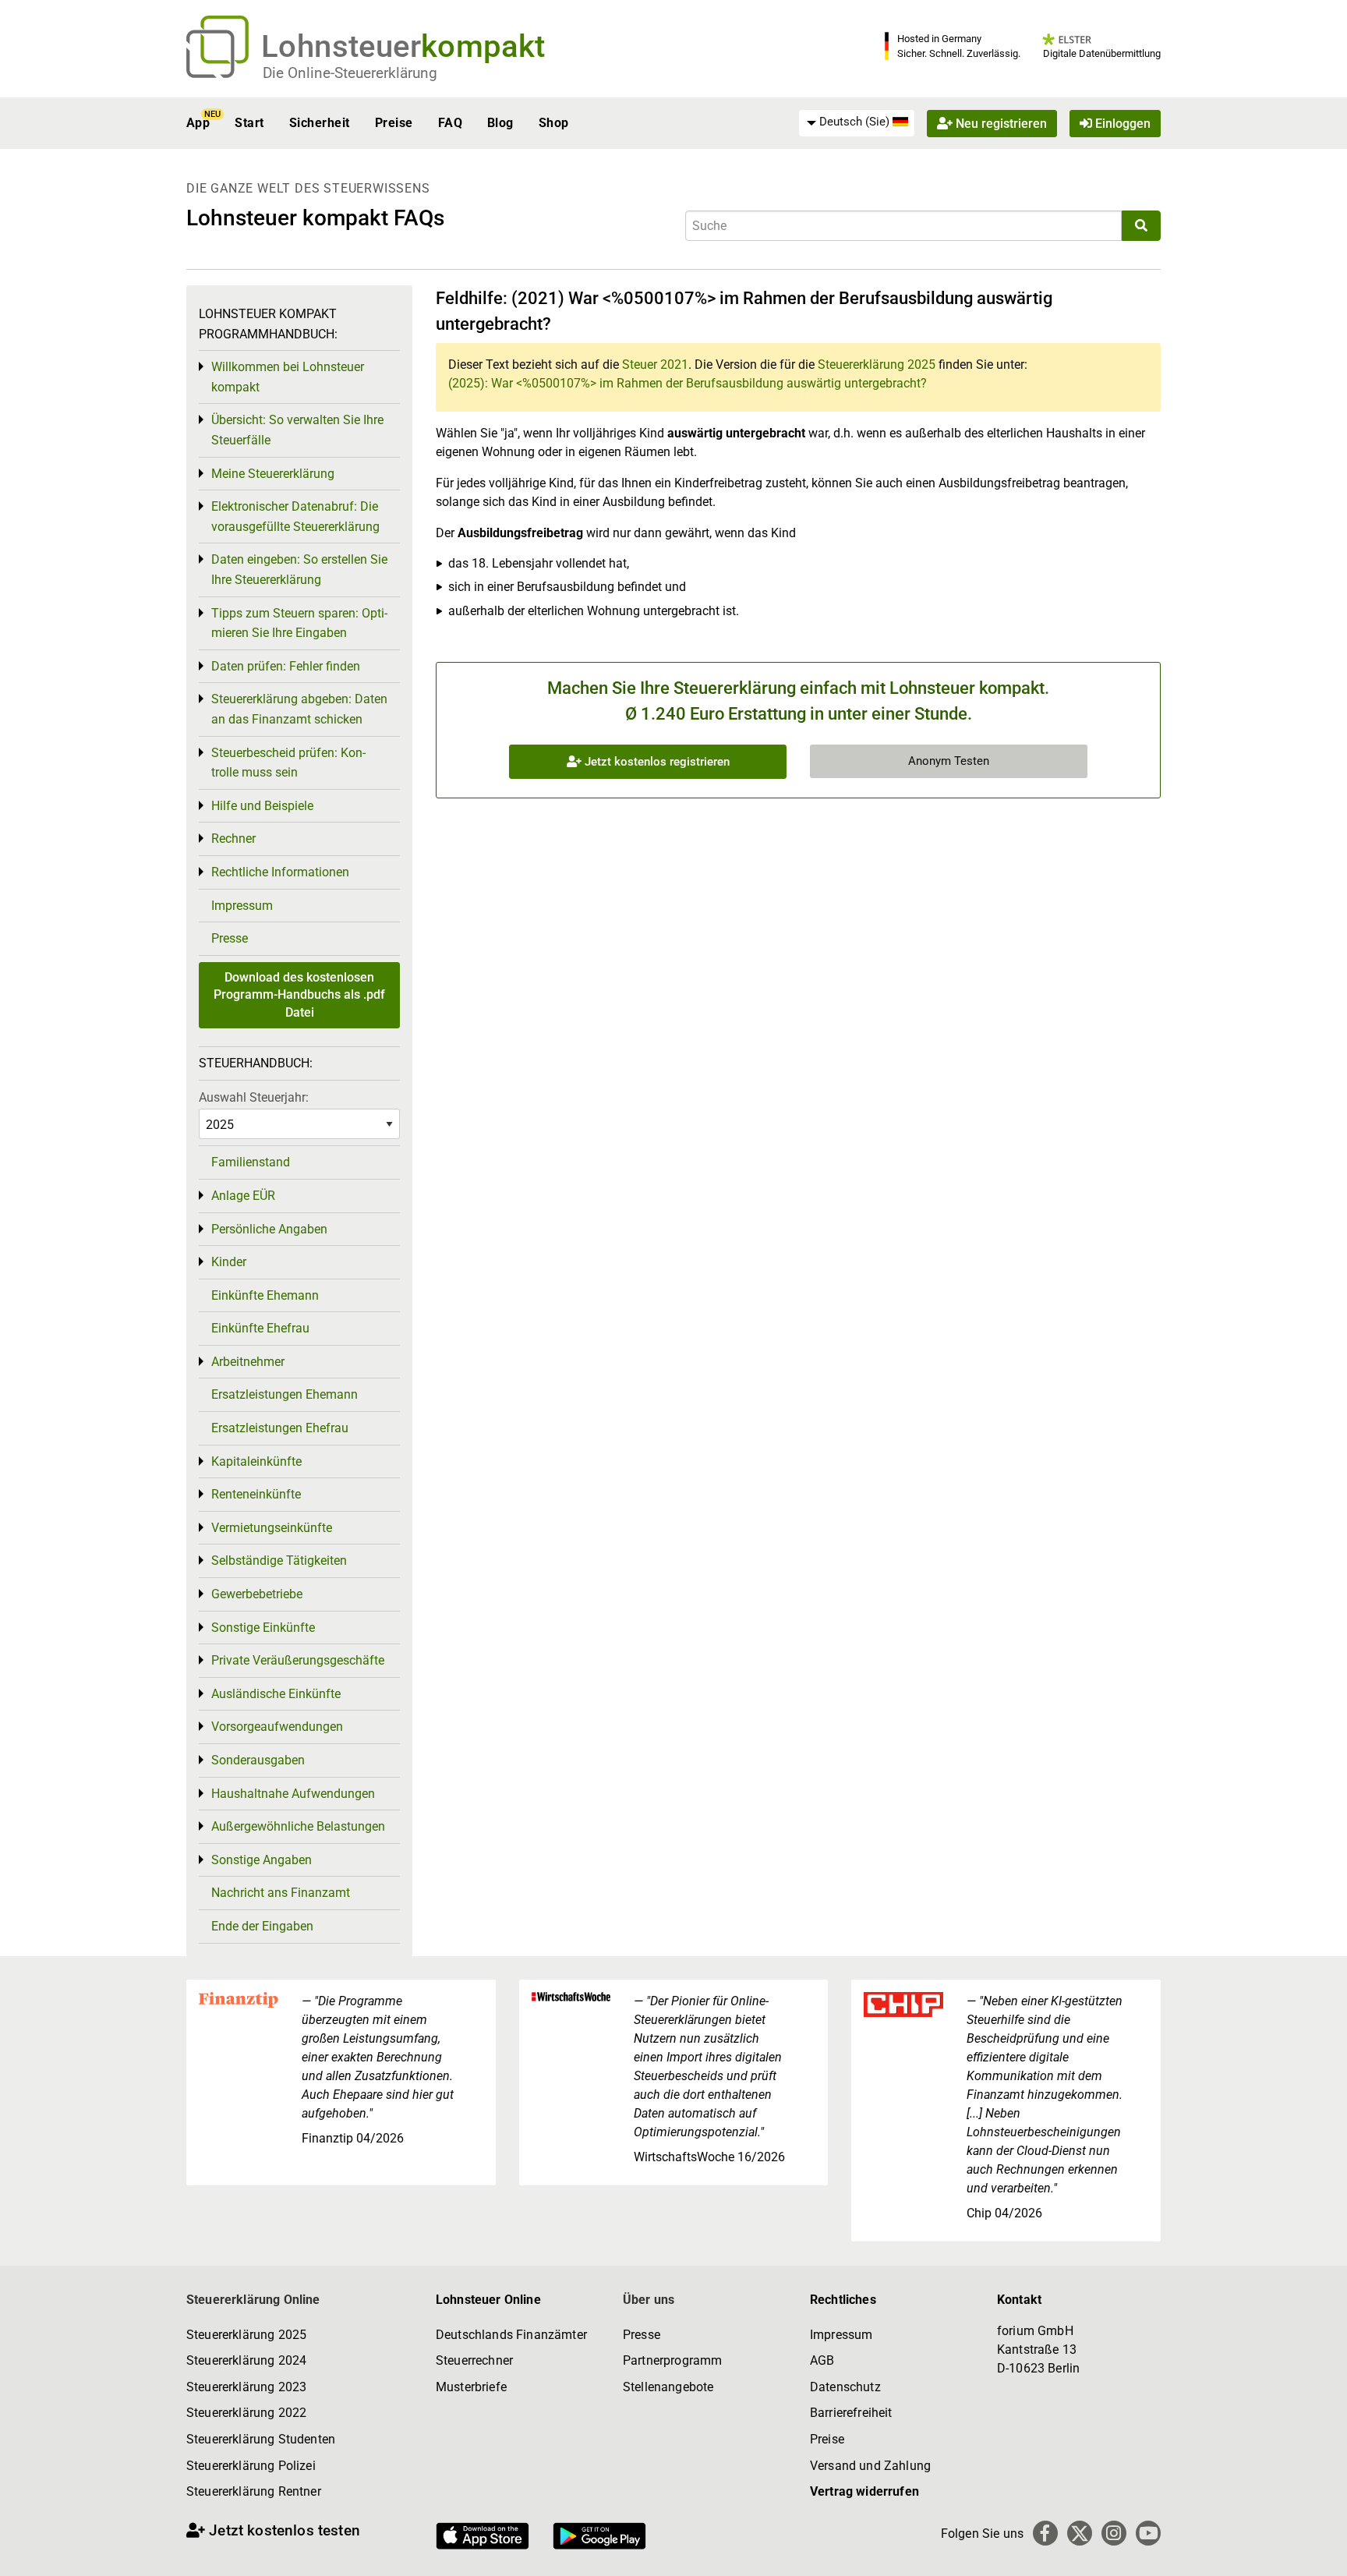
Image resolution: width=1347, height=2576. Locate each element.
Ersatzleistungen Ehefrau (280, 1428)
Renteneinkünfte (256, 1494)
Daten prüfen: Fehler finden (286, 666)
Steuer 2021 (655, 364)
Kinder (229, 1262)
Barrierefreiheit (851, 2413)
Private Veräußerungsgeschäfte (298, 1660)
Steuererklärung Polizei (251, 2466)
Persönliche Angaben (269, 1229)
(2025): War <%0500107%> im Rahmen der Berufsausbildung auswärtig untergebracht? (688, 383)
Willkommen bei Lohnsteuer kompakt (288, 377)
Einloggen (1121, 123)
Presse (230, 938)
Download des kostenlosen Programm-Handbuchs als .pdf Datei (299, 995)
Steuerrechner (474, 2360)
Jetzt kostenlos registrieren (656, 762)
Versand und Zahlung (870, 2466)
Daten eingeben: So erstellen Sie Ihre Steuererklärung (299, 570)
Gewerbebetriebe (257, 1594)
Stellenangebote (668, 2387)
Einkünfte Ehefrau (260, 1328)
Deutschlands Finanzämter (511, 2335)
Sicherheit (320, 123)
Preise (394, 123)
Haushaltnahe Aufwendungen (293, 1794)
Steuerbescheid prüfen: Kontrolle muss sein (288, 763)
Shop (554, 123)
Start (249, 123)
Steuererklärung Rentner (254, 2491)
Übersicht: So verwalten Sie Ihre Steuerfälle (297, 430)
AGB (822, 2360)
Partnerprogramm (672, 2360)
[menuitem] (857, 122)
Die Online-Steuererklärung (350, 73)
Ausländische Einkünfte (276, 1694)
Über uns (649, 2300)
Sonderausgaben (258, 1760)
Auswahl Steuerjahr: (254, 1097)
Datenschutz (845, 2387)
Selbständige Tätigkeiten (279, 1560)
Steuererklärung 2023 (246, 2387)
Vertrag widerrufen (864, 2491)
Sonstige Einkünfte (263, 1628)
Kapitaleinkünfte (256, 1461)
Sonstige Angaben (262, 1860)
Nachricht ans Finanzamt (281, 1893)
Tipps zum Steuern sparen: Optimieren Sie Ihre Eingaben (299, 623)
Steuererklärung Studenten (261, 2439)
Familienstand (251, 1162)
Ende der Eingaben (262, 1926)
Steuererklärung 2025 (877, 364)
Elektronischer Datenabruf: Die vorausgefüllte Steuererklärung (295, 517)
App (198, 123)
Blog (500, 123)
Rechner (233, 839)
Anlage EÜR (243, 1196)
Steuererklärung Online (253, 2300)
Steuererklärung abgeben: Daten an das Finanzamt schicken (299, 709)
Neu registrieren (1000, 123)
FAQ (450, 123)
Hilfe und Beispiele (262, 806)
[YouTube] (1148, 2533)
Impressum (242, 906)
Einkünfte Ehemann (265, 1295)
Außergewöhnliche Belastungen (298, 1826)
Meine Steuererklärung (273, 474)
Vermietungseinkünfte (272, 1528)
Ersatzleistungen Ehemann (285, 1394)
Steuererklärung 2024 (246, 2360)
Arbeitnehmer (248, 1362)
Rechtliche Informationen (280, 872)
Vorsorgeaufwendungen (277, 1727)
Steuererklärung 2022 (246, 2413)
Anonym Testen (949, 761)
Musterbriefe (471, 2387)
